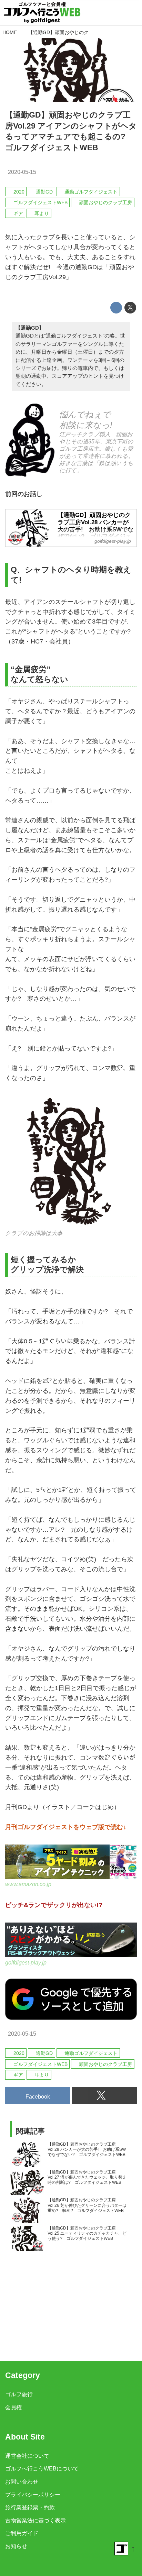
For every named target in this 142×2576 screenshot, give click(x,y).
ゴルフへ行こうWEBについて (42, 2468)
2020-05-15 (22, 172)
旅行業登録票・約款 (30, 2507)
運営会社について (27, 2456)
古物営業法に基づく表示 (35, 2520)
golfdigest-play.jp (26, 1962)
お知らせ (16, 2546)
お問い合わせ (22, 2481)
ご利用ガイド (22, 2533)
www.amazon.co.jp (28, 1884)
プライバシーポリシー (33, 2495)
